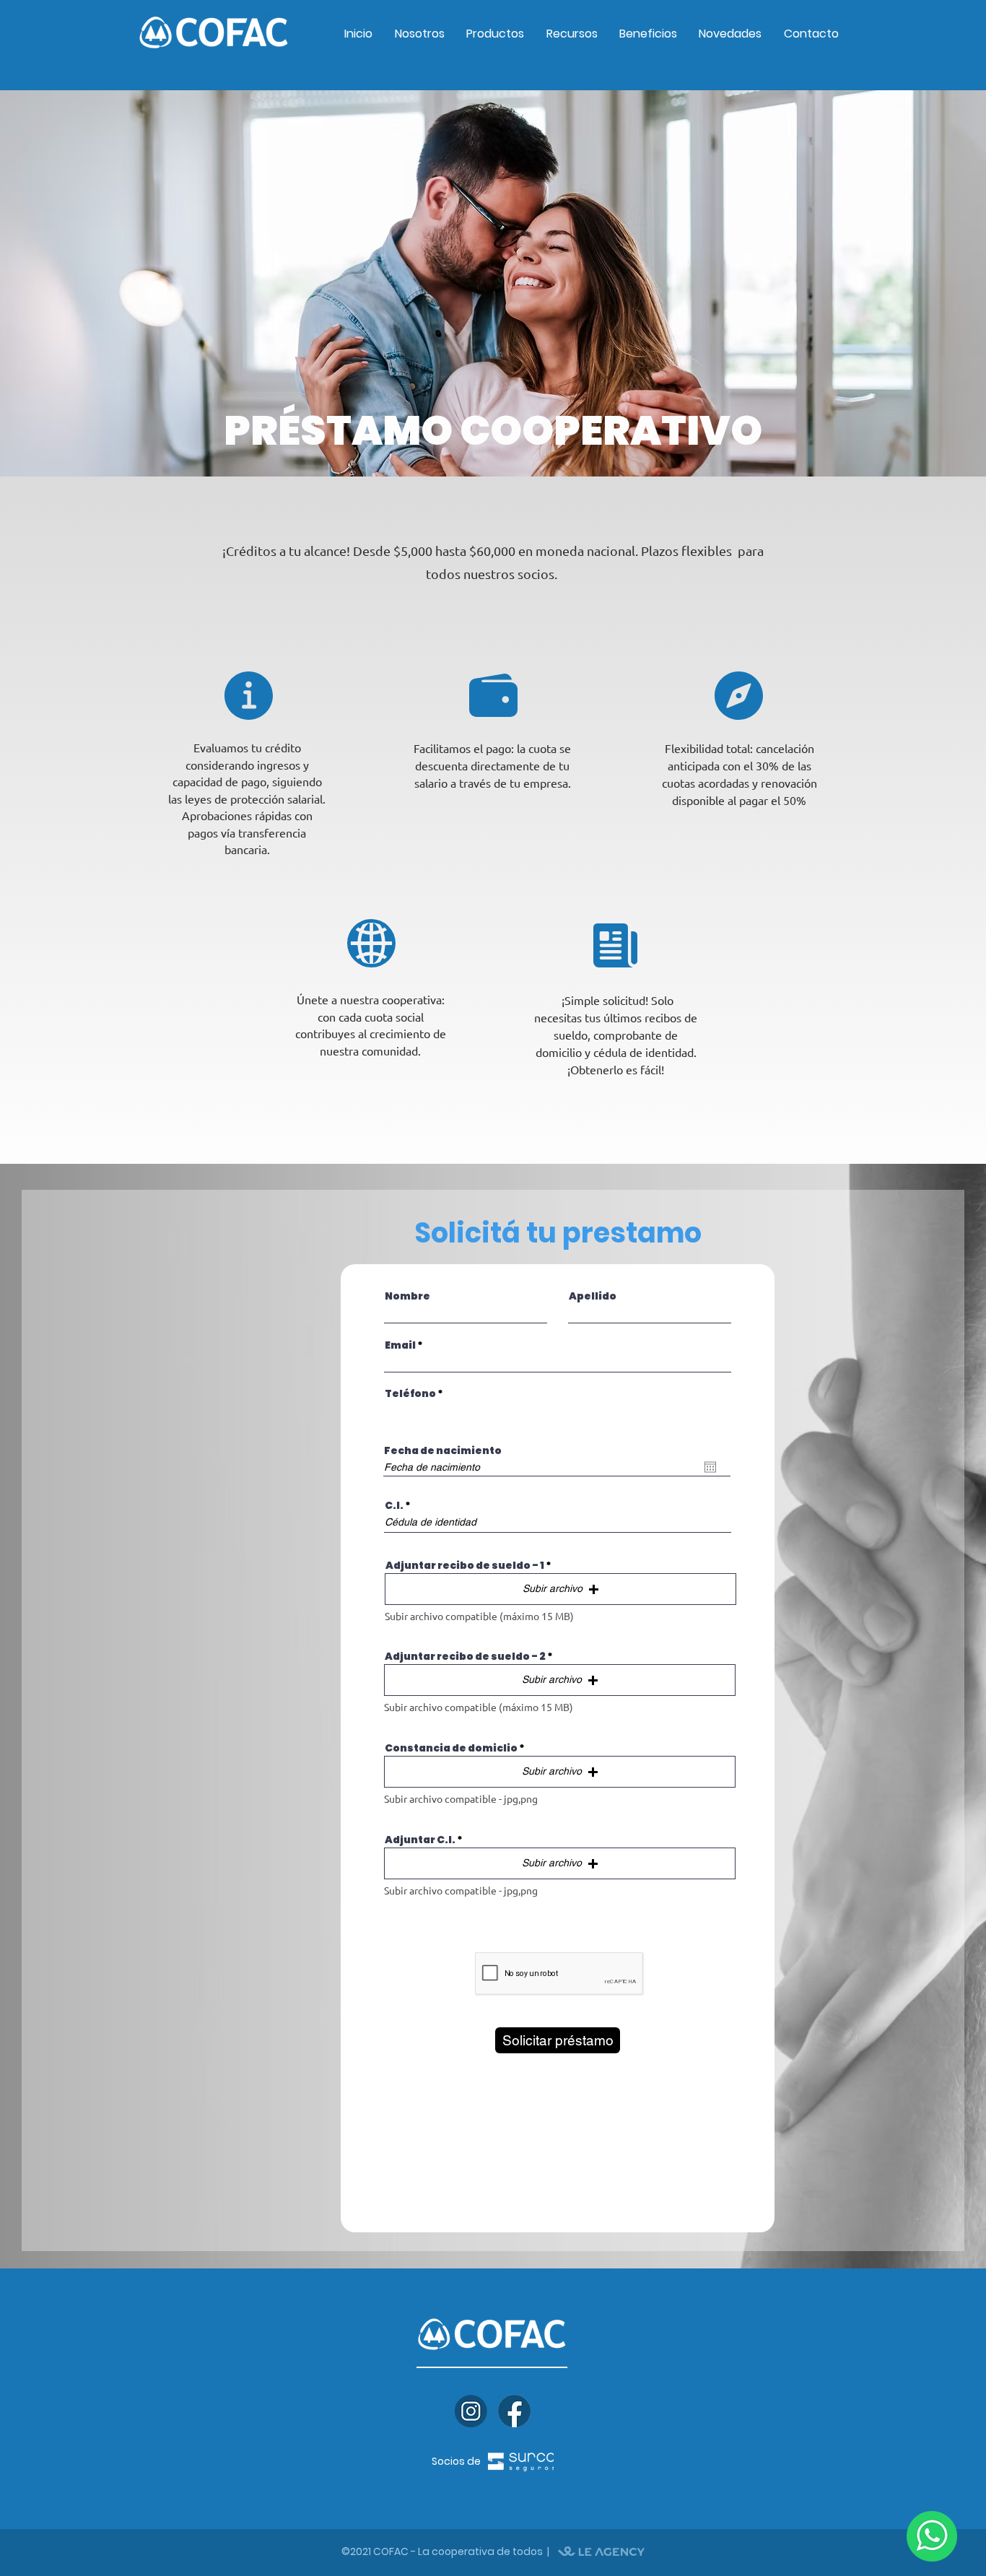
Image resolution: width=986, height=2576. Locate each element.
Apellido (593, 1296)
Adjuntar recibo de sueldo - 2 (465, 1656)
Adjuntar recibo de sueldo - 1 (465, 1565)
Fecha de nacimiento (443, 1450)
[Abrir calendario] (710, 1467)
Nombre (407, 1296)
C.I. (394, 1505)
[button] (560, 1589)
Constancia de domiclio (451, 1748)
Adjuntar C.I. (420, 1840)
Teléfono (410, 1393)
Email (400, 1345)
